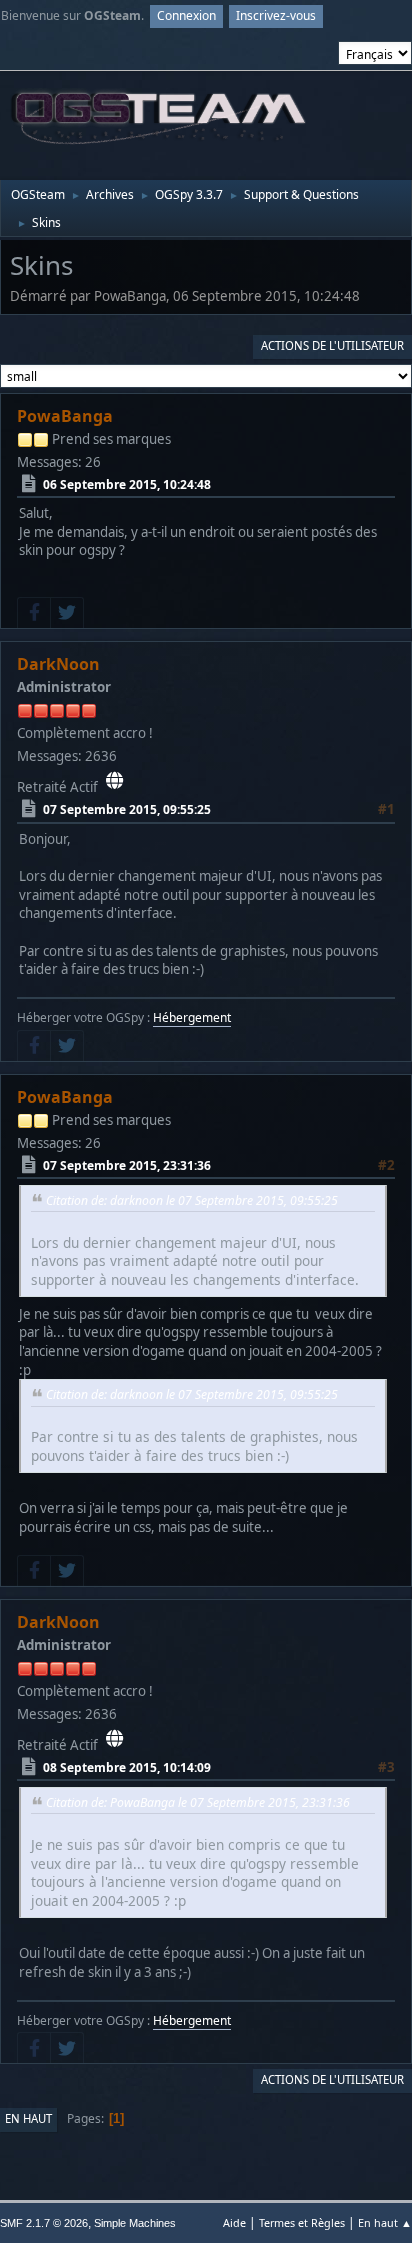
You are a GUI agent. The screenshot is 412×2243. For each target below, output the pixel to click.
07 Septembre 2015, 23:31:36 (127, 1165)
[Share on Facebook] (34, 613)
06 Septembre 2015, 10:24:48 (127, 483)
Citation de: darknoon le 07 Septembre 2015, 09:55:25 (192, 1200)
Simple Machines (135, 2223)
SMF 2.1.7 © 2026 (44, 2223)
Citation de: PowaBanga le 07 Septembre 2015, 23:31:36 (198, 1802)
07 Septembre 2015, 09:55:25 (127, 809)
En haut (28, 2118)
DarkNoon (58, 664)
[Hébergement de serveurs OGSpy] (114, 781)
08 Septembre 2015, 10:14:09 (127, 1767)
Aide (234, 2222)
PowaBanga (65, 416)
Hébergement (192, 1017)
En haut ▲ (385, 2222)
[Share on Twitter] (67, 613)
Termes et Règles (302, 2222)
